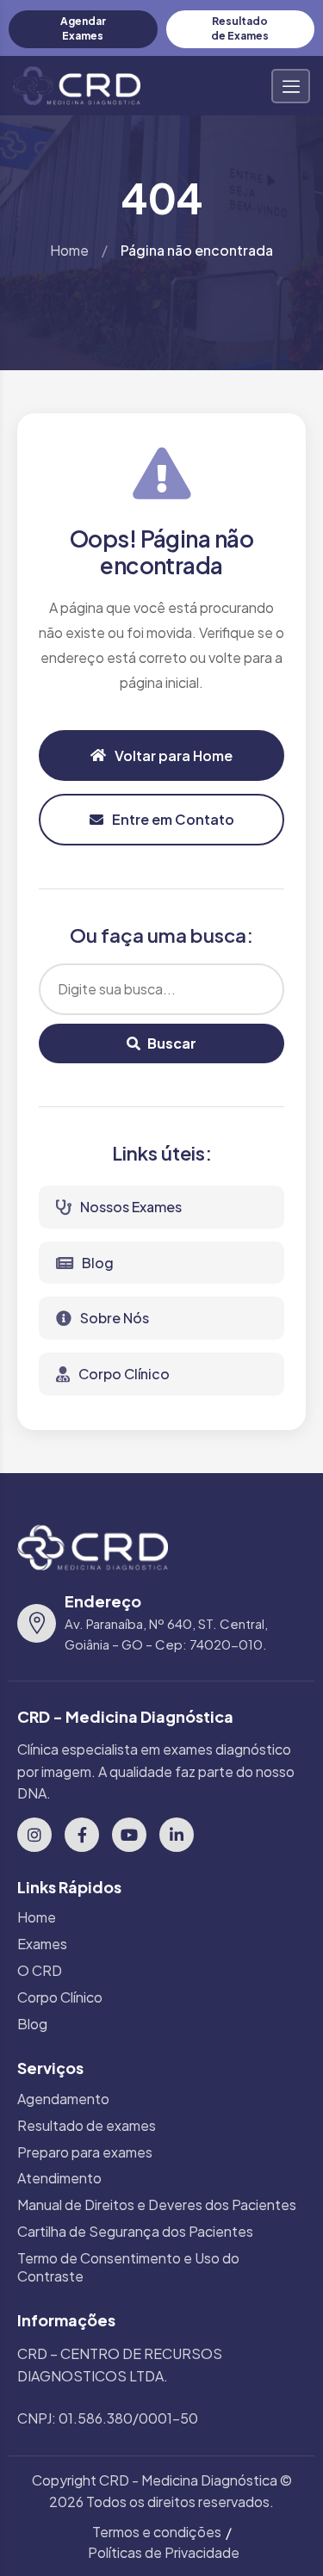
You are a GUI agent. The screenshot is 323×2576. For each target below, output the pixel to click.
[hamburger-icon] (291, 86)
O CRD (40, 1971)
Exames (42, 1944)
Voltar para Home (174, 755)
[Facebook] (82, 1835)
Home (69, 250)
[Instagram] (34, 1835)
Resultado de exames (87, 2126)
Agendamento (63, 2099)
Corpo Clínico (124, 1374)
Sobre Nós (115, 1318)
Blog (98, 1263)
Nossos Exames (131, 1207)
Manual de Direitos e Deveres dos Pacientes (157, 2205)
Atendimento (59, 2178)
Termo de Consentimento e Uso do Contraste (128, 2267)
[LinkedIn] (177, 1835)
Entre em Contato (173, 819)
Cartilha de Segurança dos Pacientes (135, 2232)
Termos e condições (157, 2532)
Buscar (172, 1043)
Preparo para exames (85, 2152)
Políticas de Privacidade (164, 2552)
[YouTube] (129, 1835)
